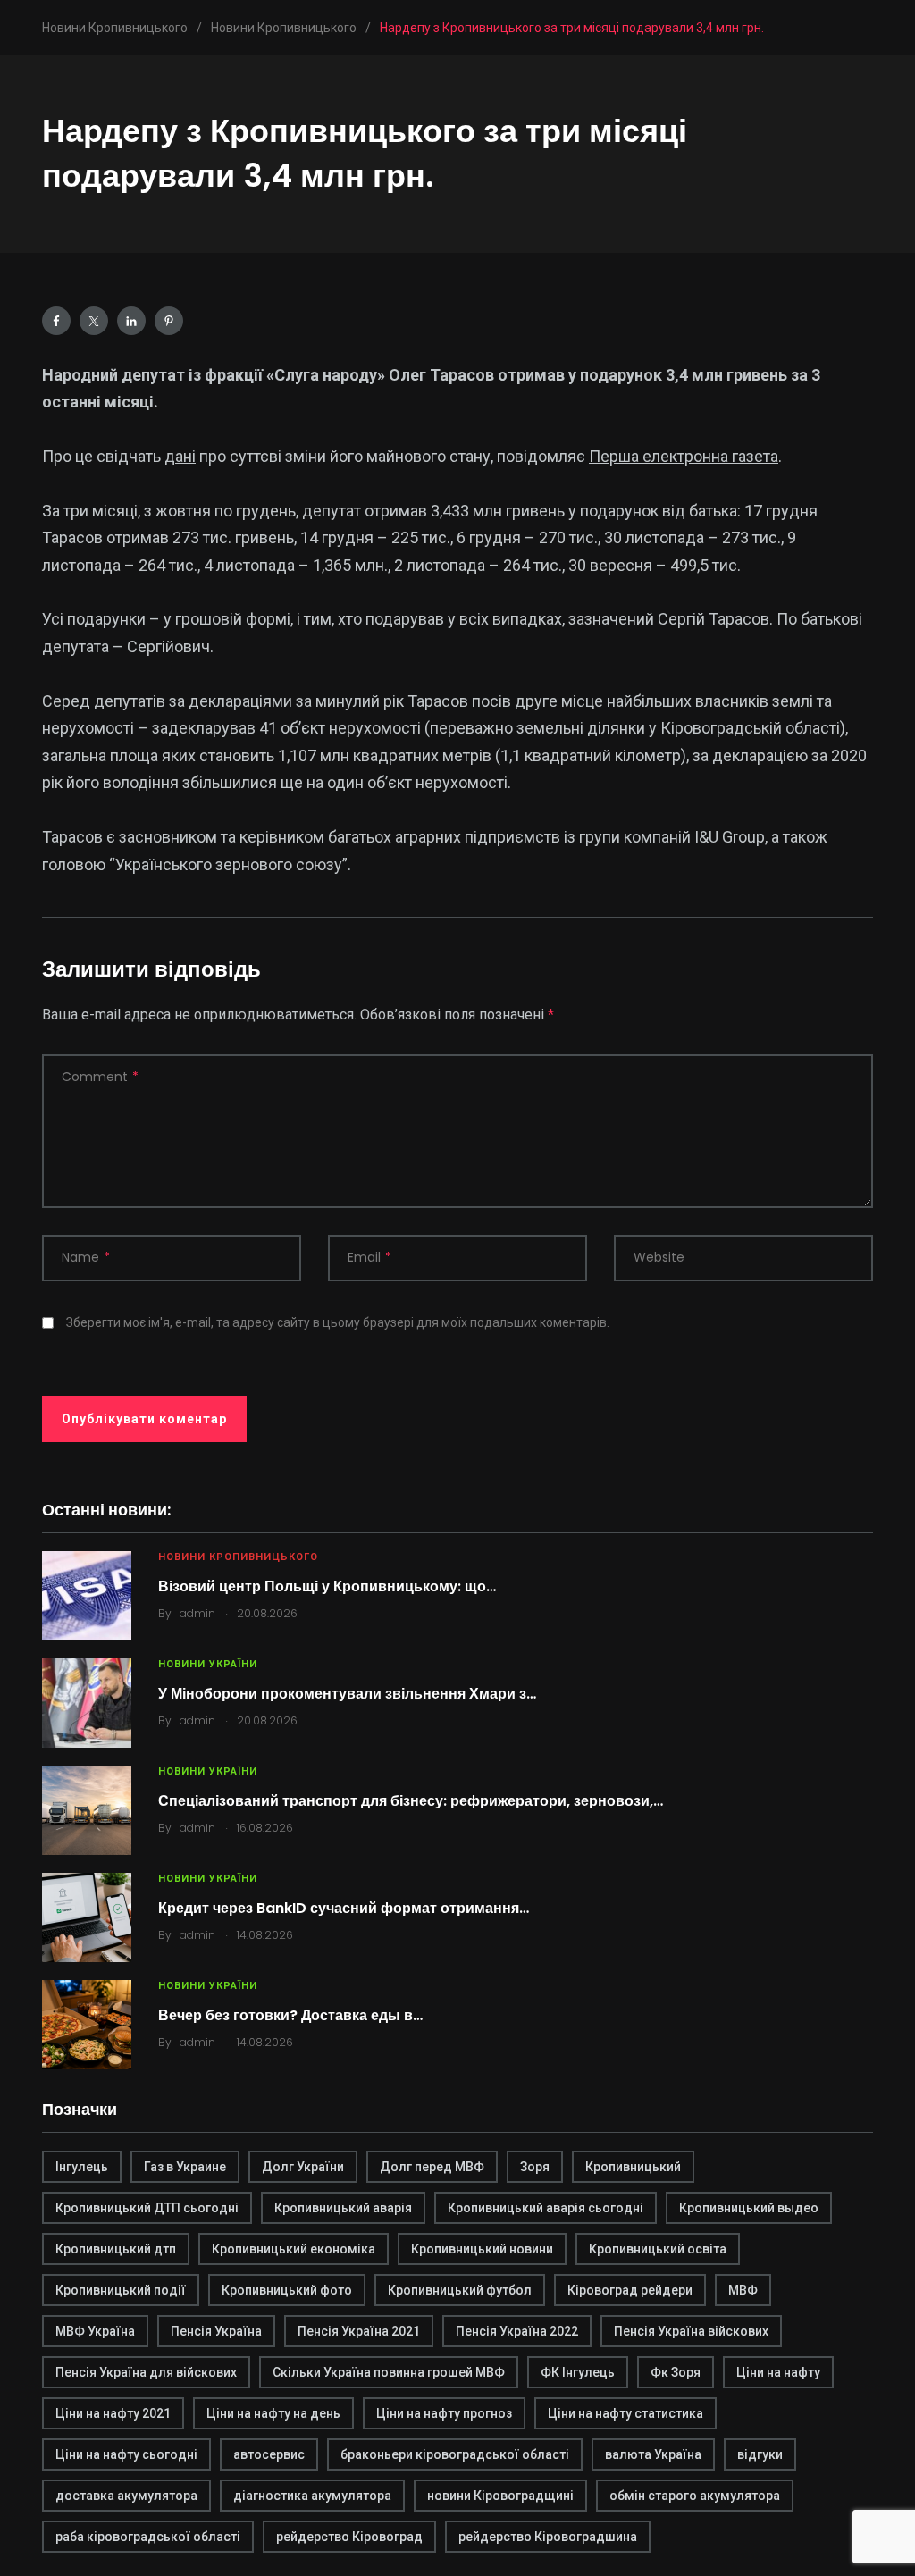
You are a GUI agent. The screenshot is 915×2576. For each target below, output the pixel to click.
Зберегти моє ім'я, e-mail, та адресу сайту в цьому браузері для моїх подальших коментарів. (338, 1322)
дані (180, 456)
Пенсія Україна (216, 2331)
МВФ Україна (95, 2331)
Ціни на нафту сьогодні (126, 2454)
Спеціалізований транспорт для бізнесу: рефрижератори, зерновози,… (411, 1801)
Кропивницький (633, 2167)
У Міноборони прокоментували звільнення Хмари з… (347, 1694)
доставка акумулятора (126, 2496)
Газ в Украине (185, 2167)
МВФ (743, 2290)
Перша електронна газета (684, 456)
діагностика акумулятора (312, 2496)
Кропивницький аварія (343, 2208)
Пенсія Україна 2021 (359, 2331)
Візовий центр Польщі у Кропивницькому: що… (327, 1586)
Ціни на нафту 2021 (113, 2413)
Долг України (303, 2167)
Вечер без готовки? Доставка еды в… (290, 2015)
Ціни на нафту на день (273, 2413)
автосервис (269, 2454)
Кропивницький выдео (749, 2208)
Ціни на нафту (778, 2372)
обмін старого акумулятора (695, 2496)
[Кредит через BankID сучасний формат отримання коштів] (87, 1917)
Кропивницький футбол (460, 2290)
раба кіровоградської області (148, 2537)
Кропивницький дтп (116, 2249)
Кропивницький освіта (658, 2249)
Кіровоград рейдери (630, 2290)
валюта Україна (653, 2454)
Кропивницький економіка (294, 2249)
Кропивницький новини (482, 2249)
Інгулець (82, 2167)
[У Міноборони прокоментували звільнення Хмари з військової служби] (87, 1703)
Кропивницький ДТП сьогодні (147, 2208)
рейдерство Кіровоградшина (548, 2537)
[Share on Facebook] (56, 321)
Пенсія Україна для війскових (146, 2372)
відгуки (760, 2454)
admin (197, 1613)
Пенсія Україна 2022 (517, 2331)
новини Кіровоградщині (500, 2496)
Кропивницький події (121, 2290)
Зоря (535, 2167)
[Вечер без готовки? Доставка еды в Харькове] (87, 2025)
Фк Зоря (676, 2372)
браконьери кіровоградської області (455, 2454)
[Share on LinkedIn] (131, 321)
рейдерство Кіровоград (349, 2537)
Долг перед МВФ (432, 2167)
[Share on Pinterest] (169, 321)
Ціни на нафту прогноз (444, 2413)
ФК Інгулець (578, 2372)
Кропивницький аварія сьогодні (546, 2208)
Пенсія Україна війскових (691, 2331)
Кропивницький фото (287, 2290)
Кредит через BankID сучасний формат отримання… (344, 1908)
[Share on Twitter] (94, 321)
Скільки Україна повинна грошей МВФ (389, 2372)
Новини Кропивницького (238, 1557)
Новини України (208, 1664)
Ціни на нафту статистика (625, 2413)
